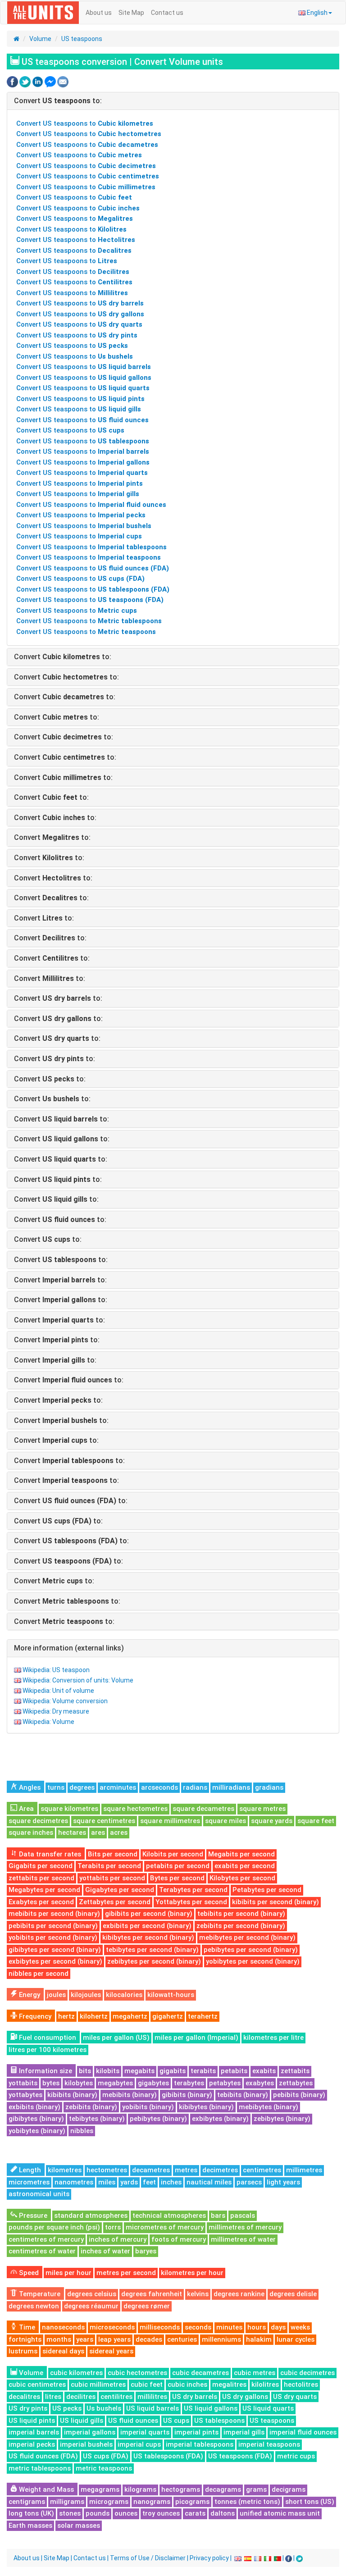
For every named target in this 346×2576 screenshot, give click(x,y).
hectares (72, 1833)
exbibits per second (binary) (147, 1926)
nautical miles (209, 2182)
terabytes (189, 2083)
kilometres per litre (273, 2038)
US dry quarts (295, 2397)
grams (256, 2489)
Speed (28, 2273)
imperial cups (139, 2444)
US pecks (67, 2408)
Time (26, 2327)
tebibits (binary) (243, 2095)
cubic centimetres (37, 2385)
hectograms (181, 2489)
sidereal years (111, 2351)
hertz (66, 2016)
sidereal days (63, 2351)
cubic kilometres (76, 2373)
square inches (31, 1833)
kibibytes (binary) (206, 2107)
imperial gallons (90, 2432)
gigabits (173, 2071)
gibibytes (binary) (36, 2119)
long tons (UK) (31, 2513)
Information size (45, 2071)
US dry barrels (195, 2397)
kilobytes (79, 2083)
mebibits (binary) (130, 2095)
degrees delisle (293, 2294)
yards (129, 2182)
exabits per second (245, 1866)
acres (119, 1833)
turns (56, 1787)
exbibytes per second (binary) (55, 1961)
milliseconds (160, 2327)
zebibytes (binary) (282, 2119)
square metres (262, 1809)
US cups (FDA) (106, 2456)
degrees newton (34, 2306)
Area (25, 1809)
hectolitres (301, 2385)
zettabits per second (41, 1878)
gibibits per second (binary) (149, 1914)
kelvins (198, 2294)
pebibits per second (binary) (53, 1926)
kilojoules (86, 1995)
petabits (234, 2071)
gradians (269, 1787)
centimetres (262, 2170)
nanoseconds (63, 2327)
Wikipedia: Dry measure (56, 1711)
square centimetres (104, 1821)
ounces (126, 2513)
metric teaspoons (104, 2468)
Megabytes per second (44, 1890)
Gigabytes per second (120, 1890)
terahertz (203, 2016)
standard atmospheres (91, 2216)
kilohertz (94, 2016)
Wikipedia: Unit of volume (58, 1691)
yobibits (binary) (148, 2107)
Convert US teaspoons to (85, 123)
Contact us (167, 13)
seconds (198, 2327)
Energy (29, 1995)
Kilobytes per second (242, 1878)
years (85, 2339)
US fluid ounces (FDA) (43, 2456)
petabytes (225, 2083)
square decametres (203, 1809)
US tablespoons (219, 2421)
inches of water (105, 2251)
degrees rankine (239, 2294)
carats (195, 2513)
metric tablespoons (40, 2468)
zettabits (295, 2071)
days (278, 2327)
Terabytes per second (193, 1890)
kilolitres (265, 2385)
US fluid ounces (133, 2421)
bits (85, 2071)
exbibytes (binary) (220, 2119)
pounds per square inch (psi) (54, 2227)
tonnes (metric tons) (247, 2502)
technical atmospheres (169, 2216)
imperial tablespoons (200, 2444)
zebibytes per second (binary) (154, 1961)
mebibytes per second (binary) (247, 1938)
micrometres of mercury (165, 2227)
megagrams (100, 2489)
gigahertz (168, 2016)
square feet (316, 1821)
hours (257, 2327)
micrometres (29, 2182)
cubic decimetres (307, 2373)
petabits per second (178, 1866)
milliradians (231, 1787)
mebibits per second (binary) (54, 1914)
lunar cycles (296, 2339)
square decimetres (38, 1821)
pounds (98, 2513)
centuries (182, 2339)
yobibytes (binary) (37, 2131)
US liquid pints (32, 2421)
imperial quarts (145, 2432)
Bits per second (113, 1854)
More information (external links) (69, 1648)
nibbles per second (39, 1974)
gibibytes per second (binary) (55, 1950)
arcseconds (159, 1787)
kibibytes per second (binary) (148, 1938)
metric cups (296, 2456)
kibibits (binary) (72, 2095)
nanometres (74, 2182)
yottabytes (25, 2095)
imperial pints (196, 2432)
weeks (300, 2327)
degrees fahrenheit (152, 2294)
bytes (51, 2083)
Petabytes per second (267, 1890)
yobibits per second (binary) (53, 1938)
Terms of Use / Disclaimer (148, 2558)
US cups (176, 2421)
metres (186, 2170)
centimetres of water (42, 2251)
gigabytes (153, 2083)
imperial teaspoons (269, 2444)
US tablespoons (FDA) (168, 2456)
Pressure (32, 2216)
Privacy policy (209, 2558)
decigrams (289, 2489)
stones (70, 2513)
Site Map (131, 13)
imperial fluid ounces (303, 2432)
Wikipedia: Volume (48, 1722)
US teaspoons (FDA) (240, 2456)
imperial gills (244, 2432)
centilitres (116, 2397)
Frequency (34, 2016)
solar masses (79, 2526)
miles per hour (68, 2273)
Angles (29, 1787)
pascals (243, 2216)
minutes (229, 2327)
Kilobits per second (173, 1854)
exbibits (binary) (34, 2107)
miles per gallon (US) (116, 2038)
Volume (40, 39)
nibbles (82, 2131)
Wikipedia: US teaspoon (56, 1670)
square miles (225, 1821)
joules (56, 1995)
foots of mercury (179, 2239)
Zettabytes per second (115, 1902)
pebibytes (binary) (158, 2119)
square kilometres (69, 1809)
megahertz (130, 2016)
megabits (139, 2071)
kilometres (65, 2170)
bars (218, 2216)
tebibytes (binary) (97, 2119)
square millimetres (170, 1821)
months (59, 2339)
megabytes (115, 2083)
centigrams (27, 2502)
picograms (192, 2502)
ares (98, 1833)
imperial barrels (34, 2432)
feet (149, 2182)
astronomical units (39, 2194)
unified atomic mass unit (280, 2513)
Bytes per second (177, 1878)
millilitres (152, 2397)
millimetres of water (243, 2239)
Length (29, 2170)
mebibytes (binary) (269, 2107)
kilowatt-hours (171, 1995)
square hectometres (135, 1809)
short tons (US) (310, 2502)
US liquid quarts (268, 2408)
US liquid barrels (153, 2408)
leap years (114, 2339)
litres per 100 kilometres (48, 2050)
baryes (146, 2251)
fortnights (25, 2339)
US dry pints (28, 2408)
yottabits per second (112, 1878)
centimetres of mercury (46, 2239)
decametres (151, 2170)
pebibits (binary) (299, 2095)
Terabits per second (109, 1866)
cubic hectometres (137, 2373)
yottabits (23, 2083)
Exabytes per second (41, 1902)
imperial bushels (86, 2444)
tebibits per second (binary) (241, 1914)
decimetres (220, 2170)
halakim (259, 2339)
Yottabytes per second (191, 1902)
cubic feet (147, 2385)
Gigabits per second (41, 1866)
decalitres (24, 2397)
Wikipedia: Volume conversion (65, 1701)
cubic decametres (200, 2373)
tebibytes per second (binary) (152, 1950)
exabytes (260, 2083)
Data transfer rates (49, 1854)
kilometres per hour (192, 2273)
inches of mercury (118, 2239)
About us (99, 13)
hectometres (107, 2170)
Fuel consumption (47, 2038)
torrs (113, 2227)
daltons (223, 2513)
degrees (82, 1787)
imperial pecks (32, 2444)
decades (149, 2339)
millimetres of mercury (245, 2227)
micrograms (109, 2502)
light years (283, 2182)
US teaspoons (82, 39)
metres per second (126, 2273)
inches (171, 2182)
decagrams (223, 2489)
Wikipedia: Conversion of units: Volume (78, 1680)
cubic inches (187, 2385)
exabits (264, 2071)
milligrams (67, 2502)
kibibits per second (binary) (275, 1902)
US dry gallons (245, 2397)
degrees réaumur (91, 2306)
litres (53, 2397)
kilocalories (124, 1995)
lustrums (23, 2351)
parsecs (249, 2182)
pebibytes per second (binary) (251, 1950)
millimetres (304, 2170)
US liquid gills (82, 2421)
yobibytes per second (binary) (253, 1961)
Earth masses (30, 2526)
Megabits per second (241, 1854)
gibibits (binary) (187, 2095)
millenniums (221, 2339)
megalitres (229, 2385)
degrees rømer (147, 2306)
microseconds (112, 2327)
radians (195, 1787)
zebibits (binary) (91, 2107)
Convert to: (58, 101)
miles (107, 2182)
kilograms (140, 2489)
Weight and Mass (46, 2489)
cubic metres (255, 2373)
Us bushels (104, 2408)
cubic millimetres (98, 2385)
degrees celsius (92, 2294)
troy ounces (161, 2513)
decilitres (81, 2397)
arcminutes (118, 1787)
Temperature (39, 2294)
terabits (203, 2071)
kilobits (108, 2071)
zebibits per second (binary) (241, 1926)
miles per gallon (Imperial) (196, 2038)
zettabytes (296, 2083)
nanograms (152, 2502)
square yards (272, 1821)
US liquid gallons (211, 2408)
